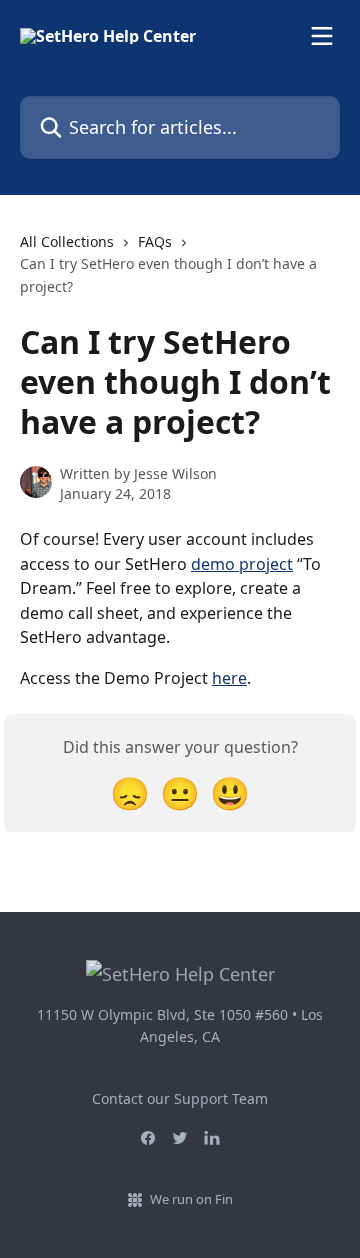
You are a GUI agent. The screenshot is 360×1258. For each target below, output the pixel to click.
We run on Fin (191, 1199)
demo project (242, 564)
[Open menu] (322, 36)
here (229, 678)
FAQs (155, 241)
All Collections (67, 241)
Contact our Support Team (180, 1098)
